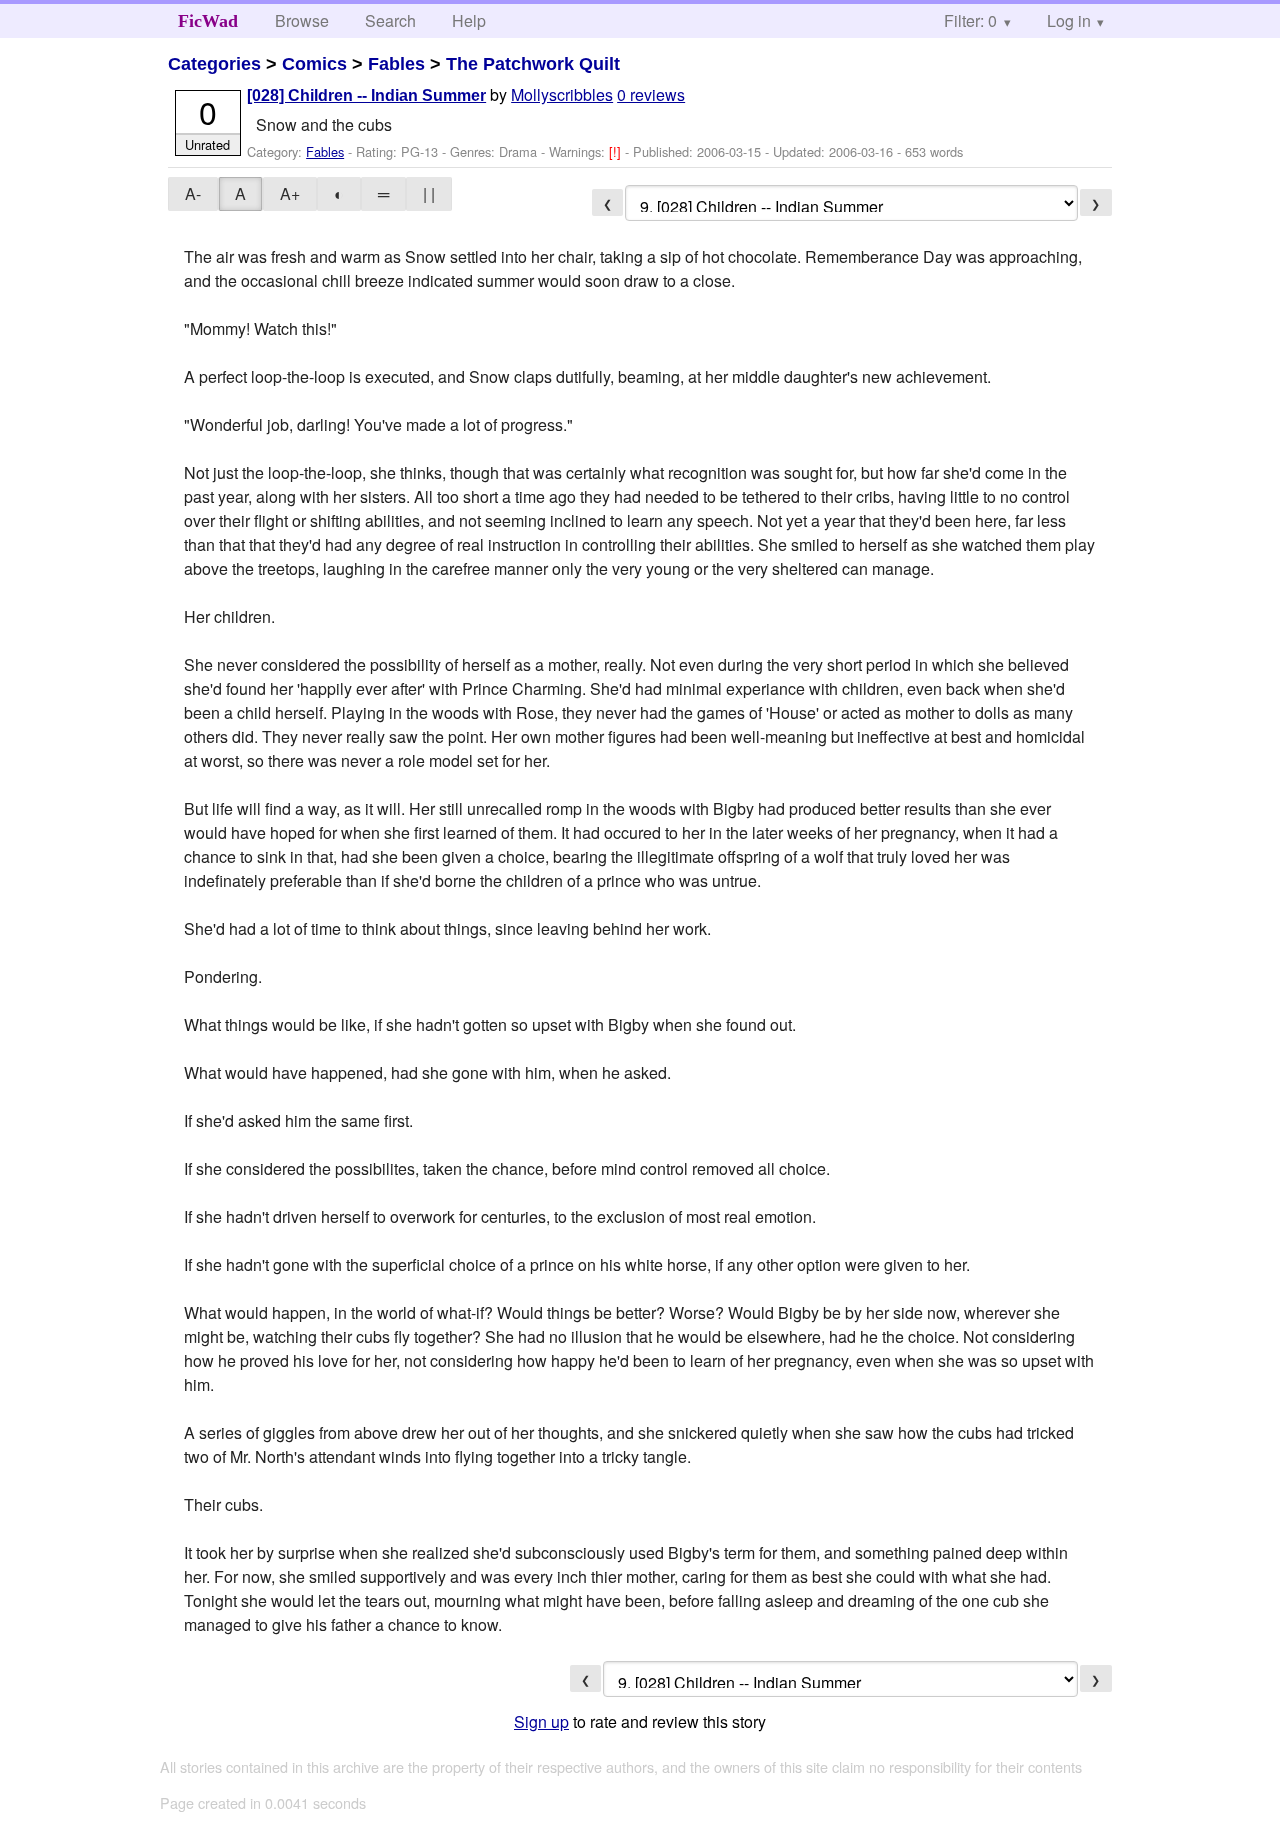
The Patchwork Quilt (533, 64)
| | (429, 193)
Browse (302, 20)
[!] (617, 151)
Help (469, 20)
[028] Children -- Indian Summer (366, 95)
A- (193, 193)
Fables (396, 64)
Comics (314, 64)
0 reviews (651, 94)
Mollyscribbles (562, 94)
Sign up (541, 1721)
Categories (214, 64)
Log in (1069, 20)
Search (390, 20)
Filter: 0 (970, 20)
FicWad (208, 21)
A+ (290, 193)
